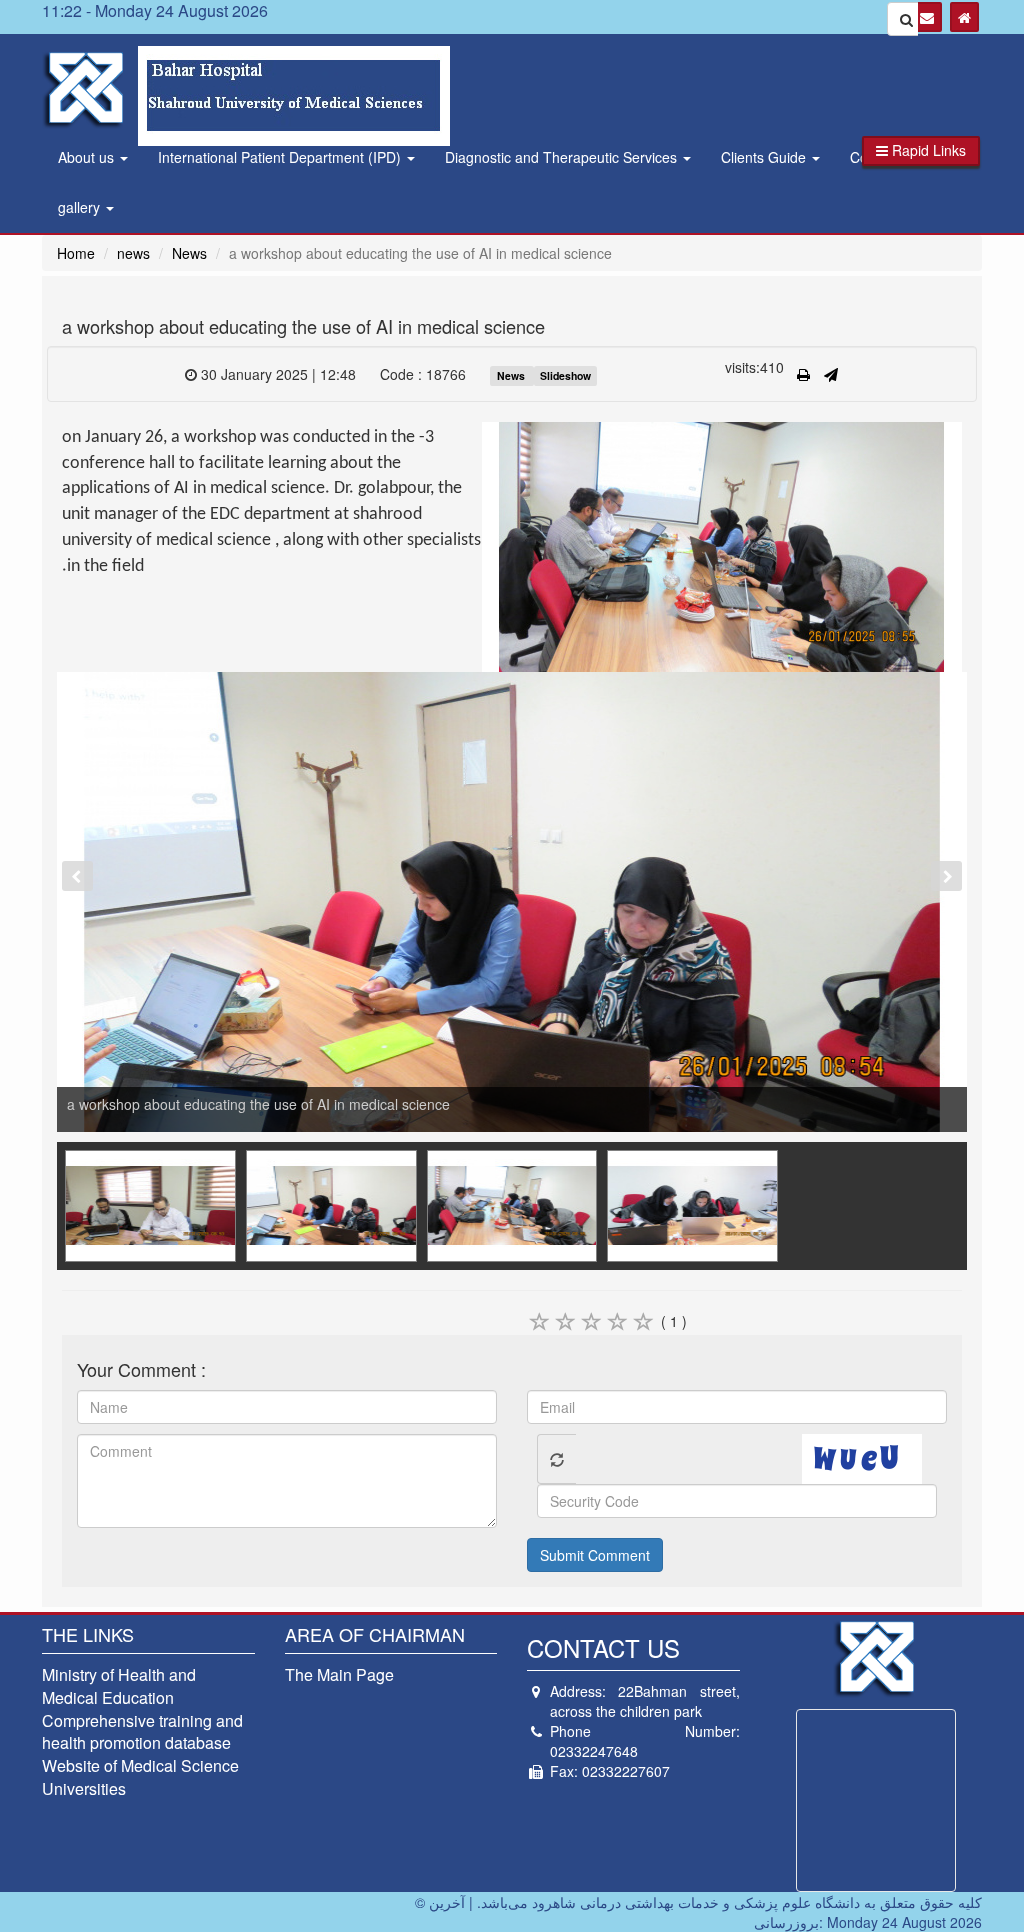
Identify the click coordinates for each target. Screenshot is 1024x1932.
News (189, 253)
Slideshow (565, 375)
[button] (921, 151)
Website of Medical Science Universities (140, 1777)
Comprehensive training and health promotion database (142, 1732)
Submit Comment (595, 1555)
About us (88, 157)
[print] (803, 374)
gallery (81, 207)
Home (76, 253)
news (133, 253)
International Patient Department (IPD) (281, 157)
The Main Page (339, 1674)
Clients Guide (765, 157)
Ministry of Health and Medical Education (119, 1686)
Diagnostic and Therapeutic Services (563, 157)
